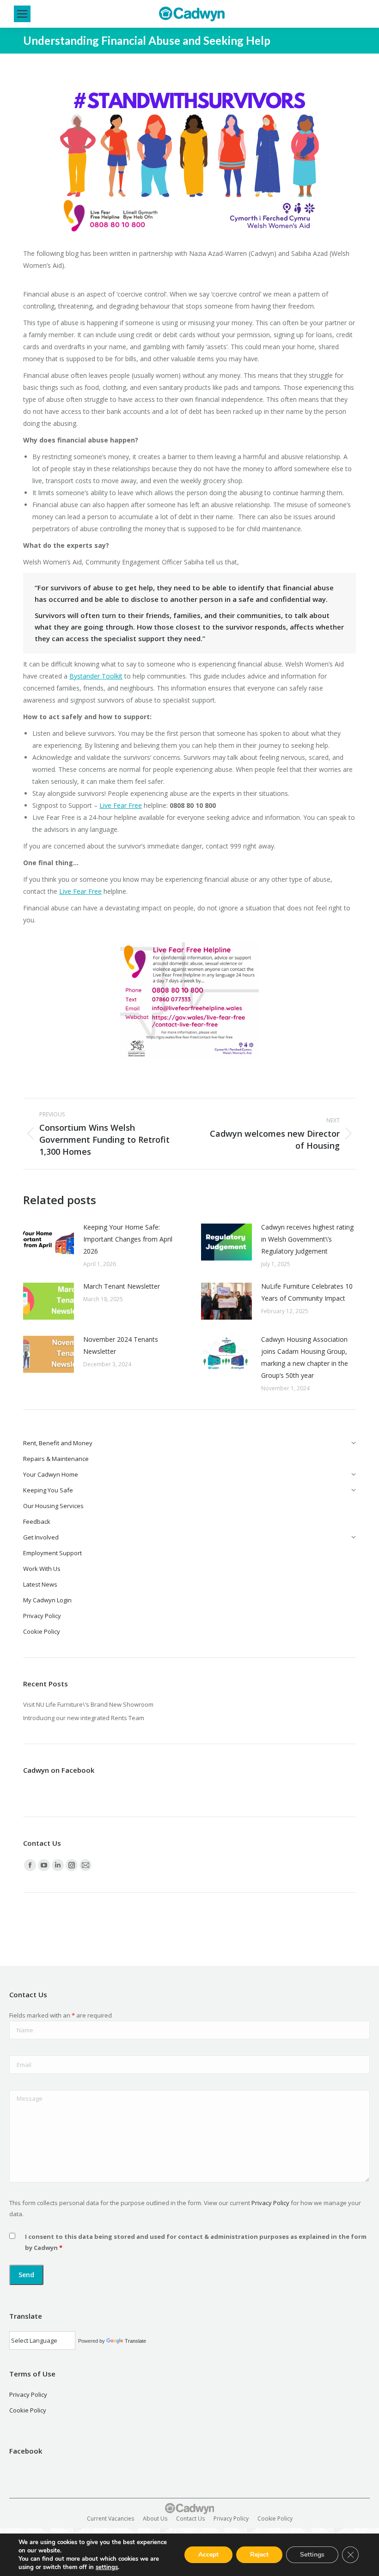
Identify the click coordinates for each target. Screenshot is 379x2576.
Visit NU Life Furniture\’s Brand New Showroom (88, 1704)
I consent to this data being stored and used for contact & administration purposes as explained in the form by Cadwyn (196, 2242)
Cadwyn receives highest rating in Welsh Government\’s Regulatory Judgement (307, 1239)
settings (107, 2567)
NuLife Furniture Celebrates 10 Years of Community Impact (307, 1292)
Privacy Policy (270, 2203)
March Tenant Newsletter (122, 1286)
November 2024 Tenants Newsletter (121, 1345)
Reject (259, 2555)
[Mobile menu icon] (22, 14)
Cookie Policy (28, 2410)
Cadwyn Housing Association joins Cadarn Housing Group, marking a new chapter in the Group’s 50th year (305, 1357)
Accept (208, 2555)
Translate (135, 2341)
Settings (312, 2555)
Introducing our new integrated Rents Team (84, 1718)
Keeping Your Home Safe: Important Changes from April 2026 (128, 1239)
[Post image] (49, 1242)
